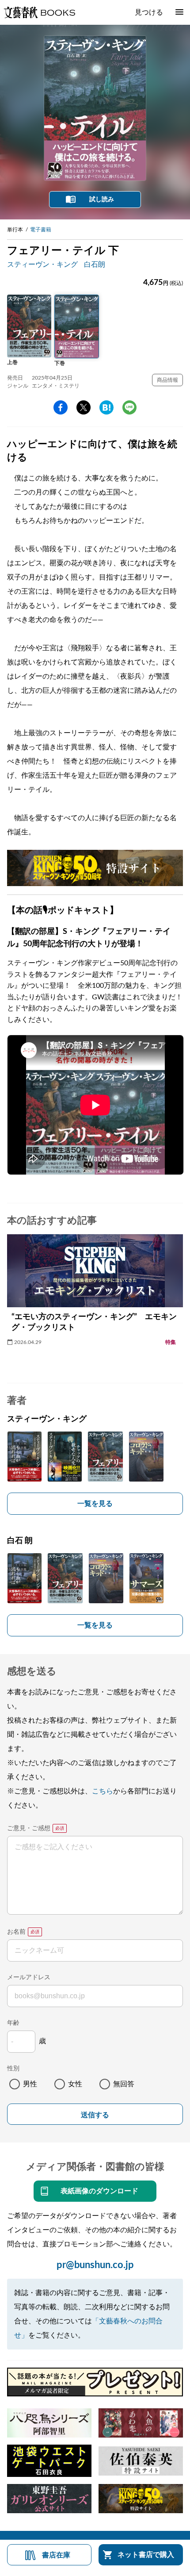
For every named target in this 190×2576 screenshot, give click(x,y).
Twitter (84, 407)
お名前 (16, 1932)
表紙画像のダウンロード (99, 2191)
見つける (149, 12)
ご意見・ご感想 (29, 1828)
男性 (30, 2084)
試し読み (102, 200)
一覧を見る (95, 1504)
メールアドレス (29, 1977)
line (129, 407)
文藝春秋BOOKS (39, 12)
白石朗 (95, 265)
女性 (75, 2084)
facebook (61, 407)
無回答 (124, 2084)
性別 (13, 2069)
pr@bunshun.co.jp (95, 2265)
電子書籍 (41, 230)
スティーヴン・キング (42, 265)
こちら (103, 1791)
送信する (95, 2115)
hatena (106, 407)
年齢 (13, 2023)
